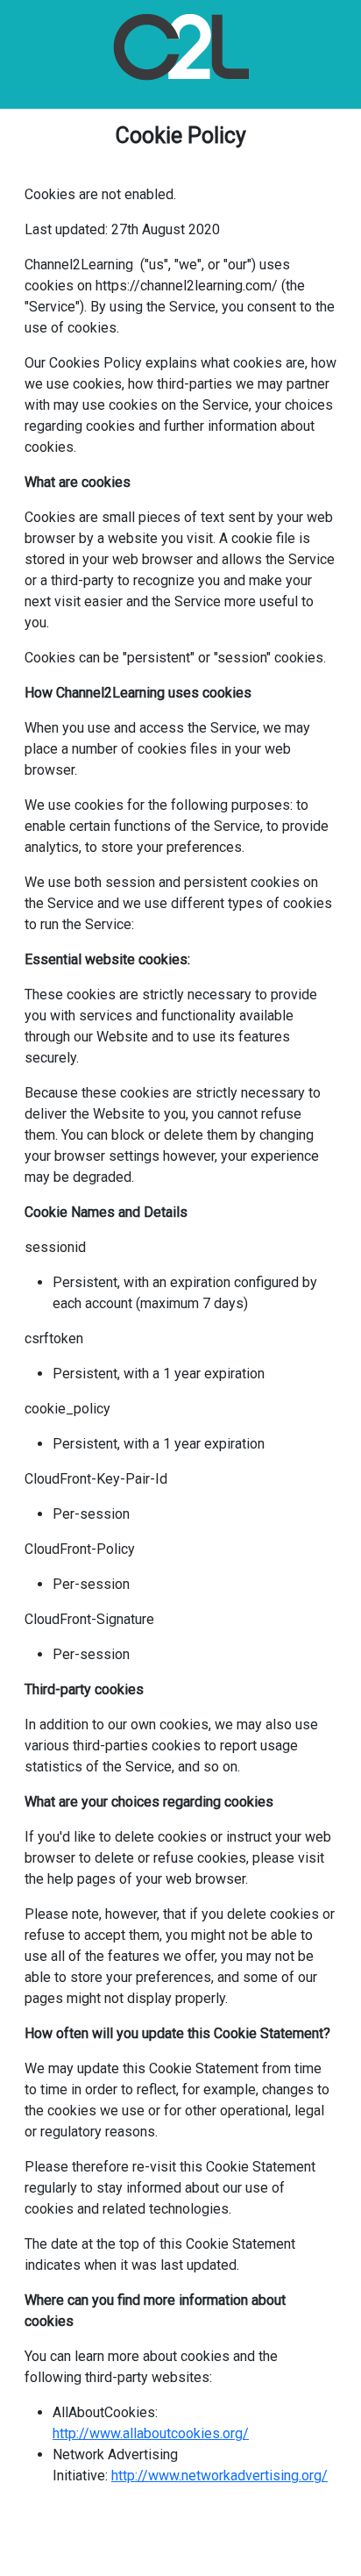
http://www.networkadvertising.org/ (219, 2476)
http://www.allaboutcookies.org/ (151, 2433)
